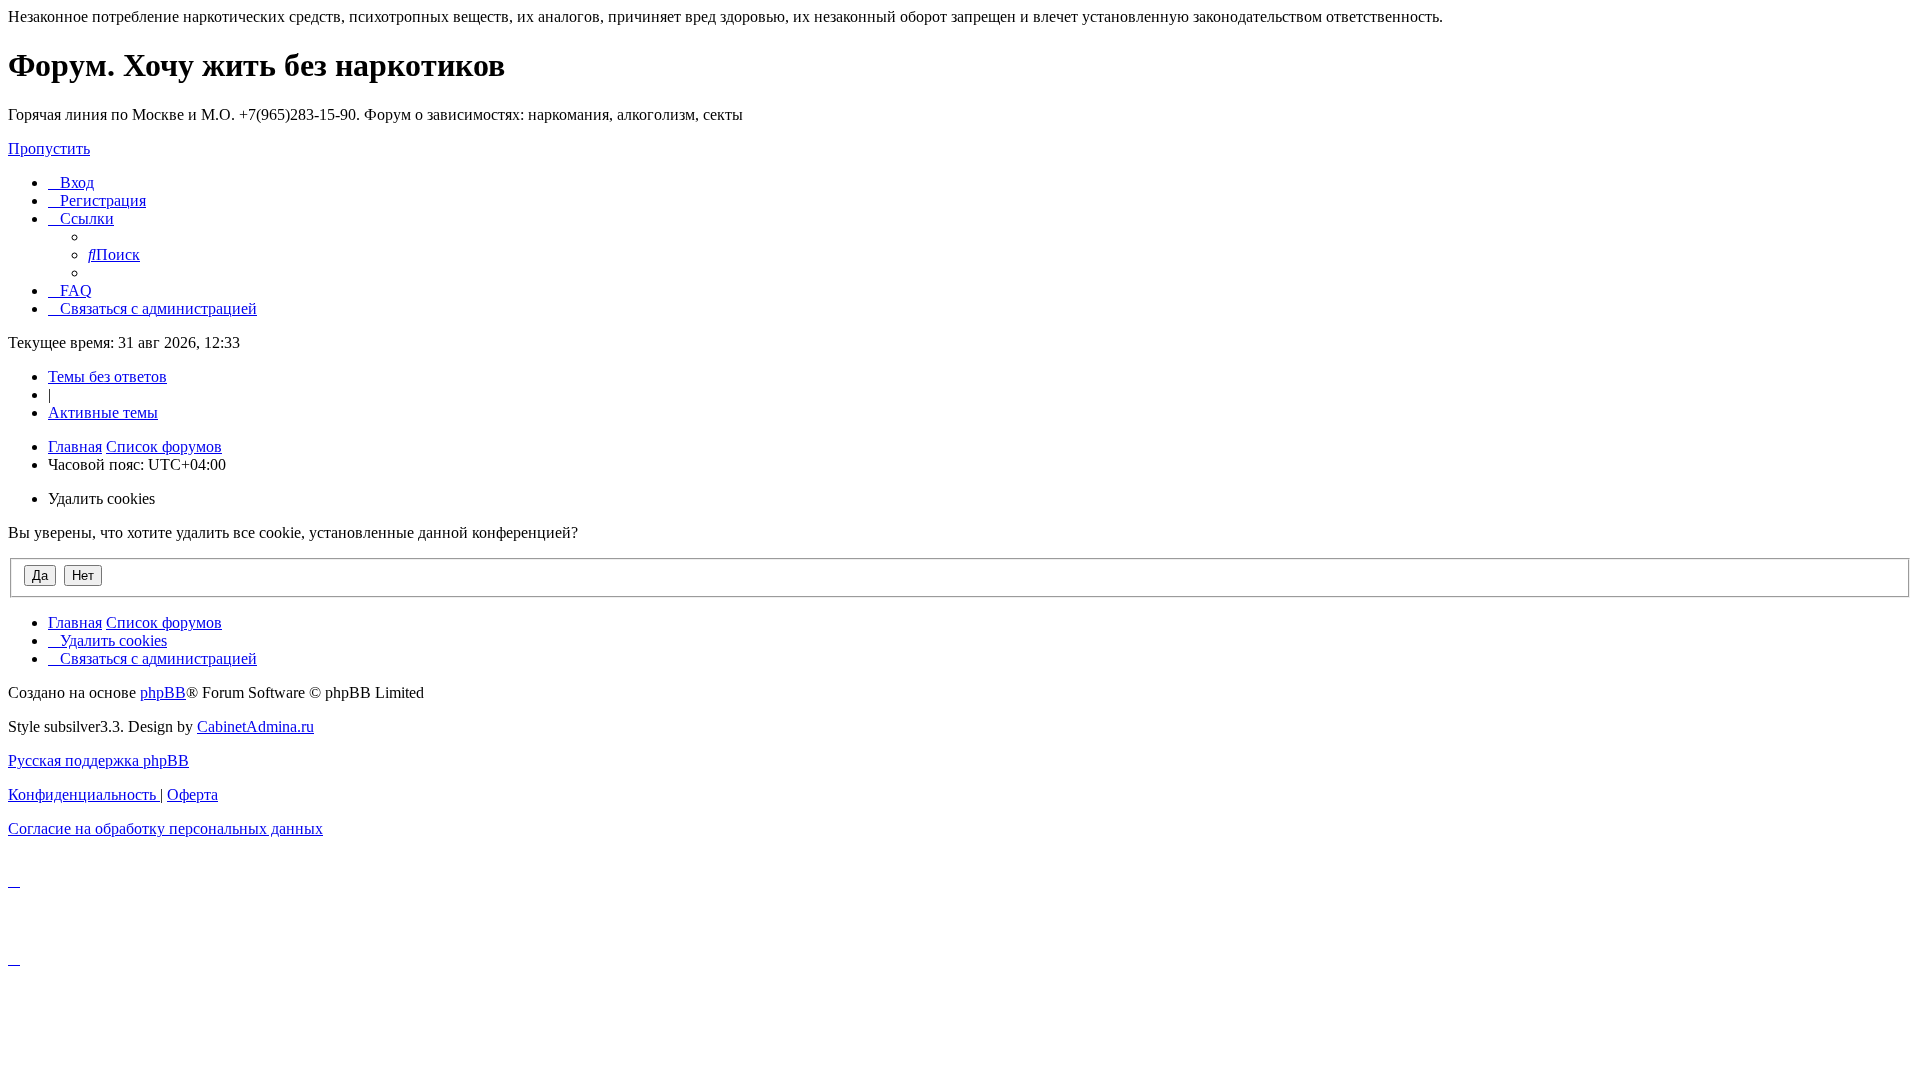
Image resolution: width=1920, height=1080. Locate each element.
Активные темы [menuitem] (103, 412)
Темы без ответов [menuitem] (107, 376)
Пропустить (49, 148)
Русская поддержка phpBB (98, 760)
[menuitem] (71, 182)
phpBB (163, 692)
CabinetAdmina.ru (255, 726)
